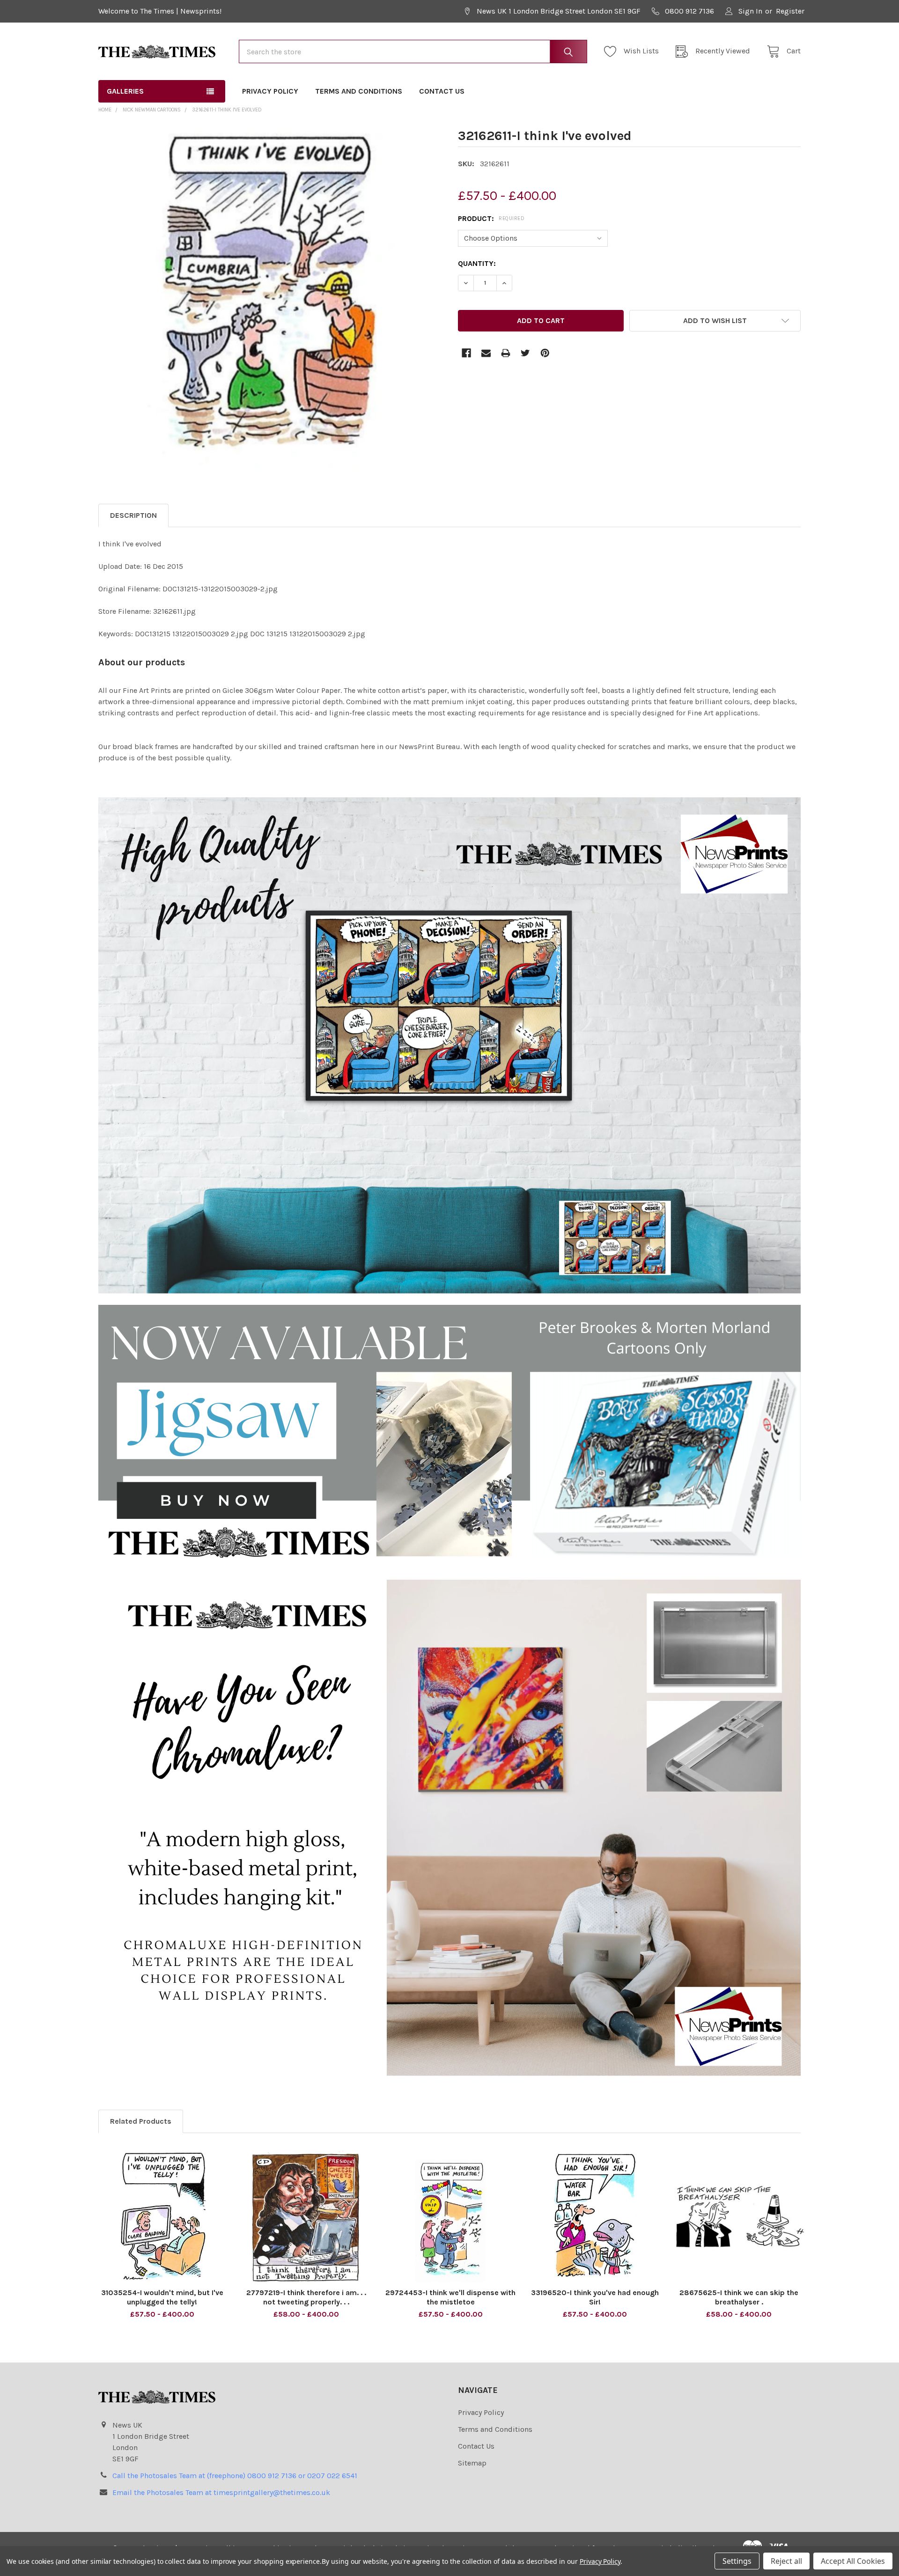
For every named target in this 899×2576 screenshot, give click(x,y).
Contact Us (442, 91)
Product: (491, 218)
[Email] (486, 353)
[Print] (506, 353)
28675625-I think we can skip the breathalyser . (739, 2297)
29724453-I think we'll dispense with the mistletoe (450, 2297)
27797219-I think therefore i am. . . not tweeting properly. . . (306, 2297)
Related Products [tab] (141, 2121)
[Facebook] (466, 353)
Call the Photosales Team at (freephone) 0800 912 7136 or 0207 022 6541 (235, 2476)
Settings (737, 2561)
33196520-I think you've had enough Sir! (595, 2297)
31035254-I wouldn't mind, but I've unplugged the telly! (162, 2297)
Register (790, 11)
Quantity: (477, 263)
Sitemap (472, 2463)
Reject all (786, 2561)
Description (133, 515)
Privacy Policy (270, 91)
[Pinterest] (545, 353)
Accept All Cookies (853, 2561)
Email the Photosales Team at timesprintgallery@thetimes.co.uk (221, 2492)
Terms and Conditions (359, 91)
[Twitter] (525, 353)
